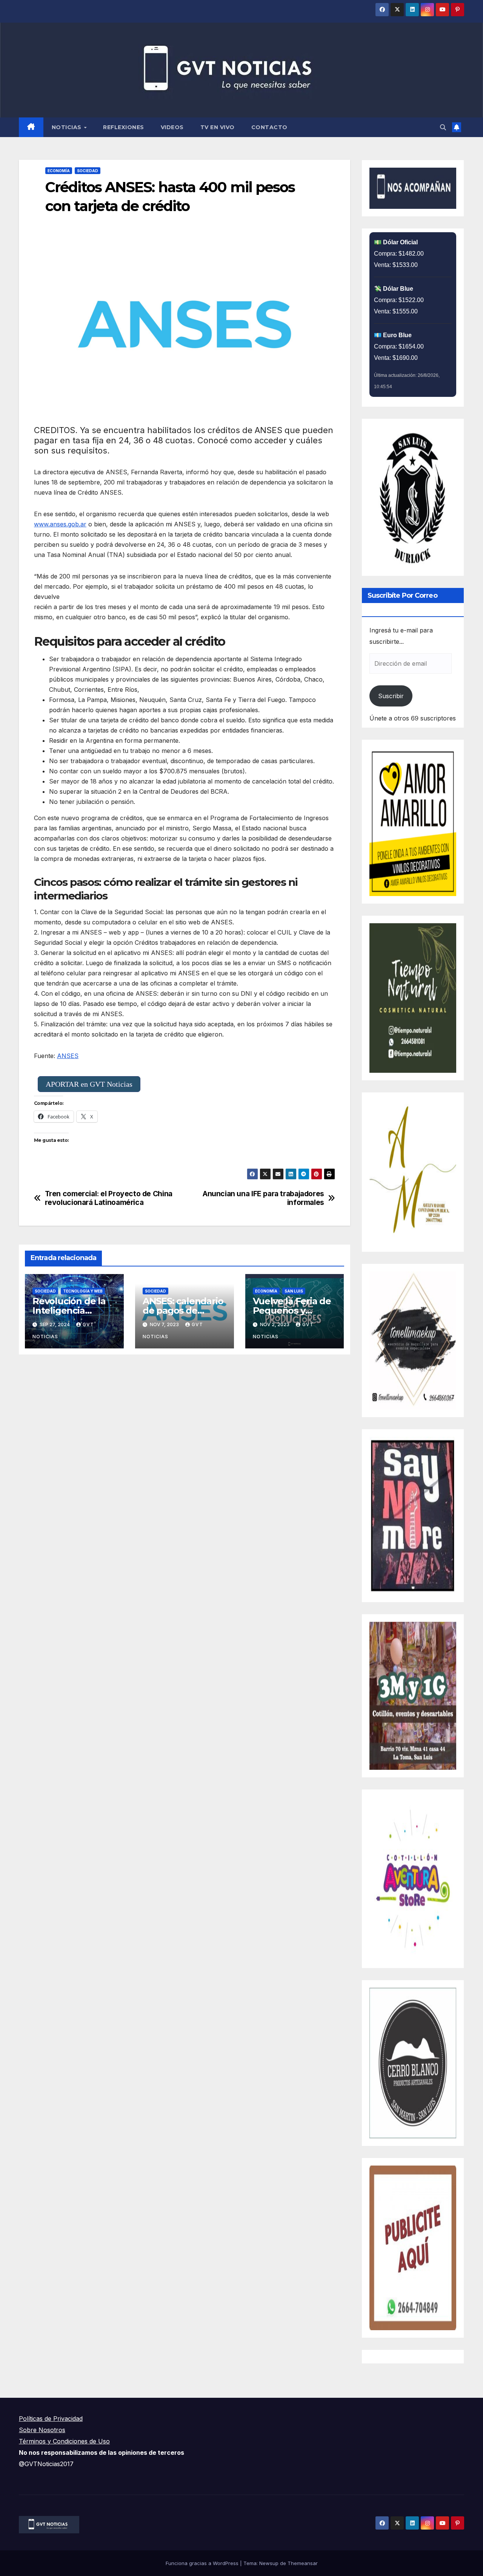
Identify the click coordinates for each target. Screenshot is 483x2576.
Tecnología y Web (83, 1291)
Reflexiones (124, 127)
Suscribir (391, 696)
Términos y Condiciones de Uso (64, 2441)
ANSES (68, 1056)
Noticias (68, 127)
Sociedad (88, 171)
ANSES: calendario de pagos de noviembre (183, 1310)
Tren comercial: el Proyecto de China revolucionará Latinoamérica (109, 1198)
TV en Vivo (218, 127)
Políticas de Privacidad (51, 2419)
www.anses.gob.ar (60, 524)
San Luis (294, 1291)
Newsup (269, 2563)
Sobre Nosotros (42, 2430)
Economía (59, 171)
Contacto (269, 127)
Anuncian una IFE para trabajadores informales (263, 1198)
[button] (443, 127)
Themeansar (303, 2563)
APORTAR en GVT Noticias (89, 1084)
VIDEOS (172, 127)
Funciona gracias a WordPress (203, 2563)
